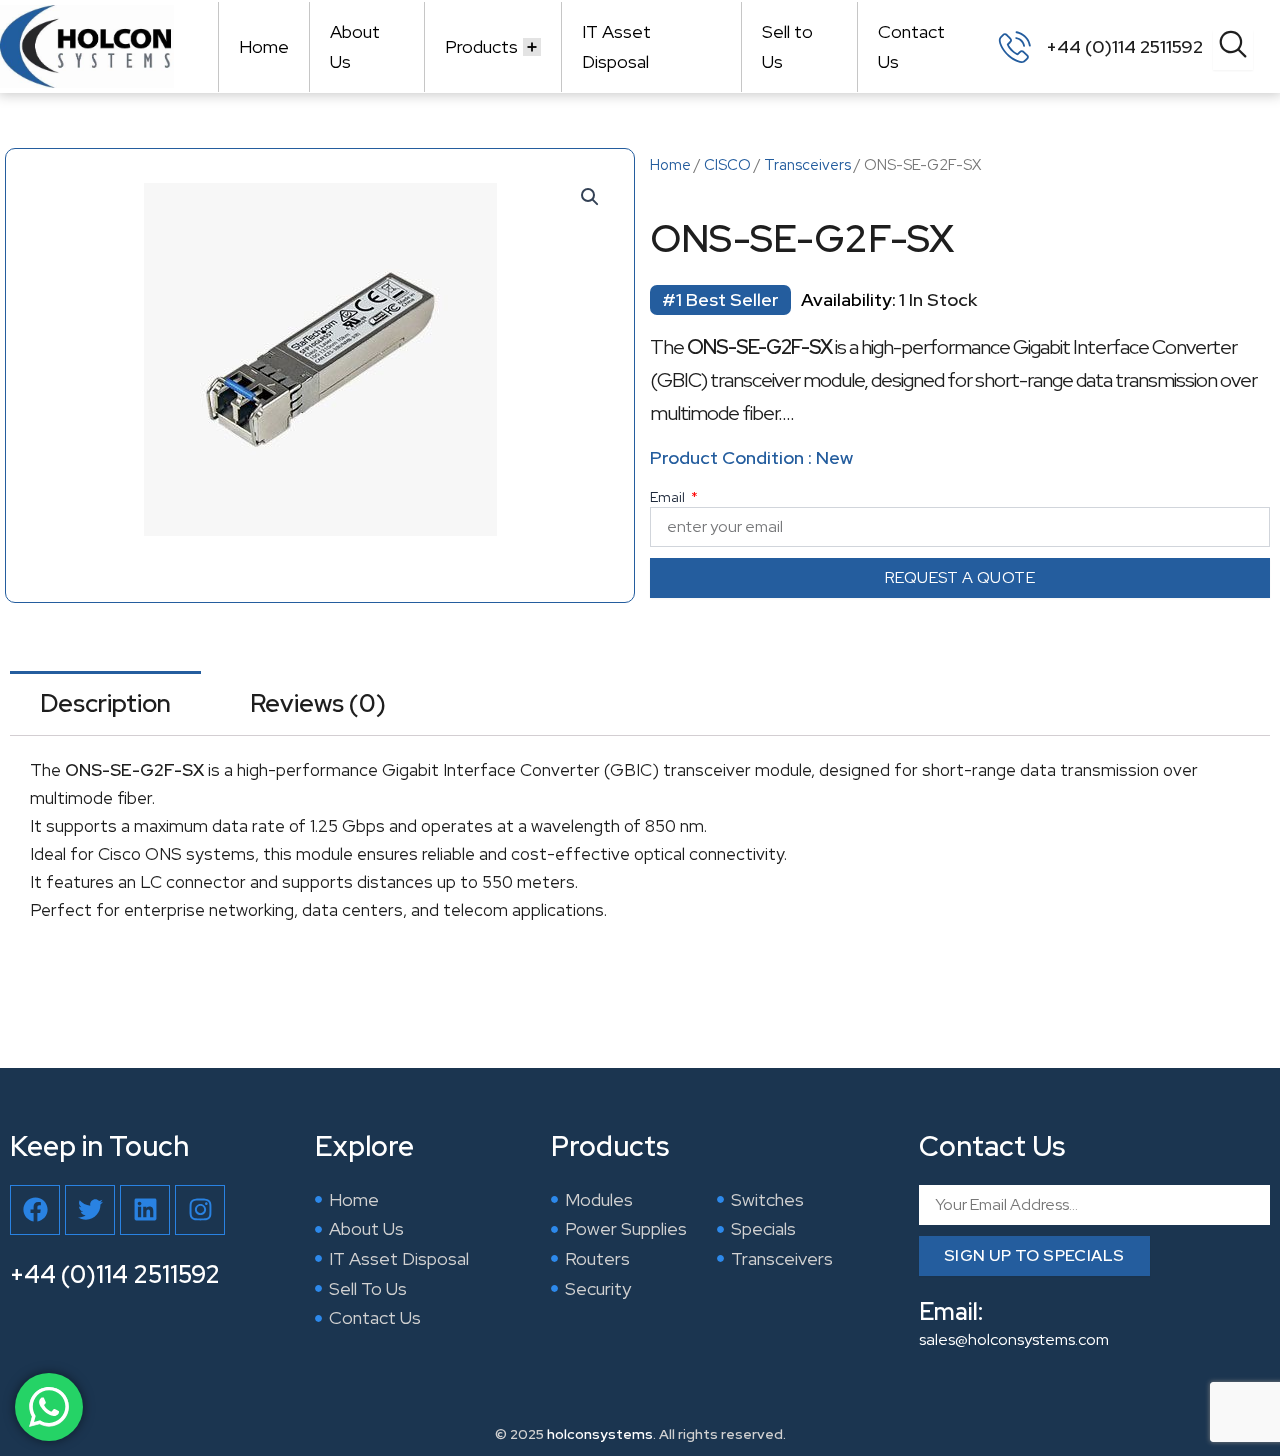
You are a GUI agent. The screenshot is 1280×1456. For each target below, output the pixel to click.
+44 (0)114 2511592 (1124, 46)
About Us (355, 46)
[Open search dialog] (1233, 50)
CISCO (727, 164)
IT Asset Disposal (616, 46)
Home (264, 46)
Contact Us (911, 46)
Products (481, 46)
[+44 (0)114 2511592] (1015, 47)
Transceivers (807, 164)
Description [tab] (105, 703)
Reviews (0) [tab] (318, 703)
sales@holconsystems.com (1014, 1339)
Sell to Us (787, 46)
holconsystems (600, 1434)
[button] (590, 197)
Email (669, 497)
